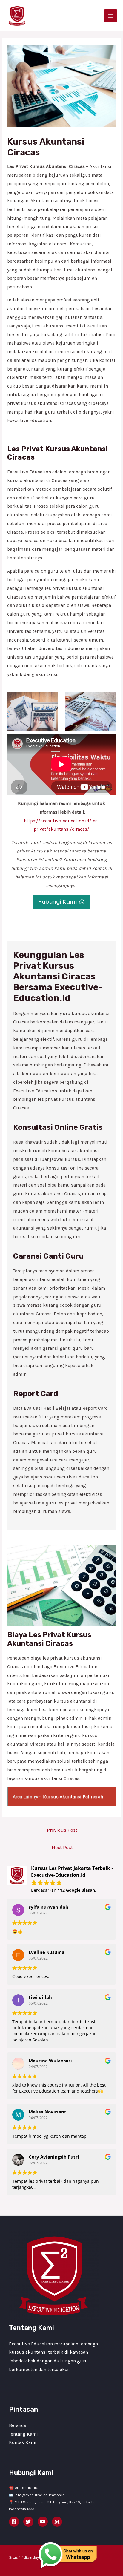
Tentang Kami (23, 2434)
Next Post (62, 1847)
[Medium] (57, 2522)
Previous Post (62, 1830)
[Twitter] (28, 2522)
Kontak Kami (23, 2442)
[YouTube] (43, 2522)
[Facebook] (14, 2522)
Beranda (18, 2425)
